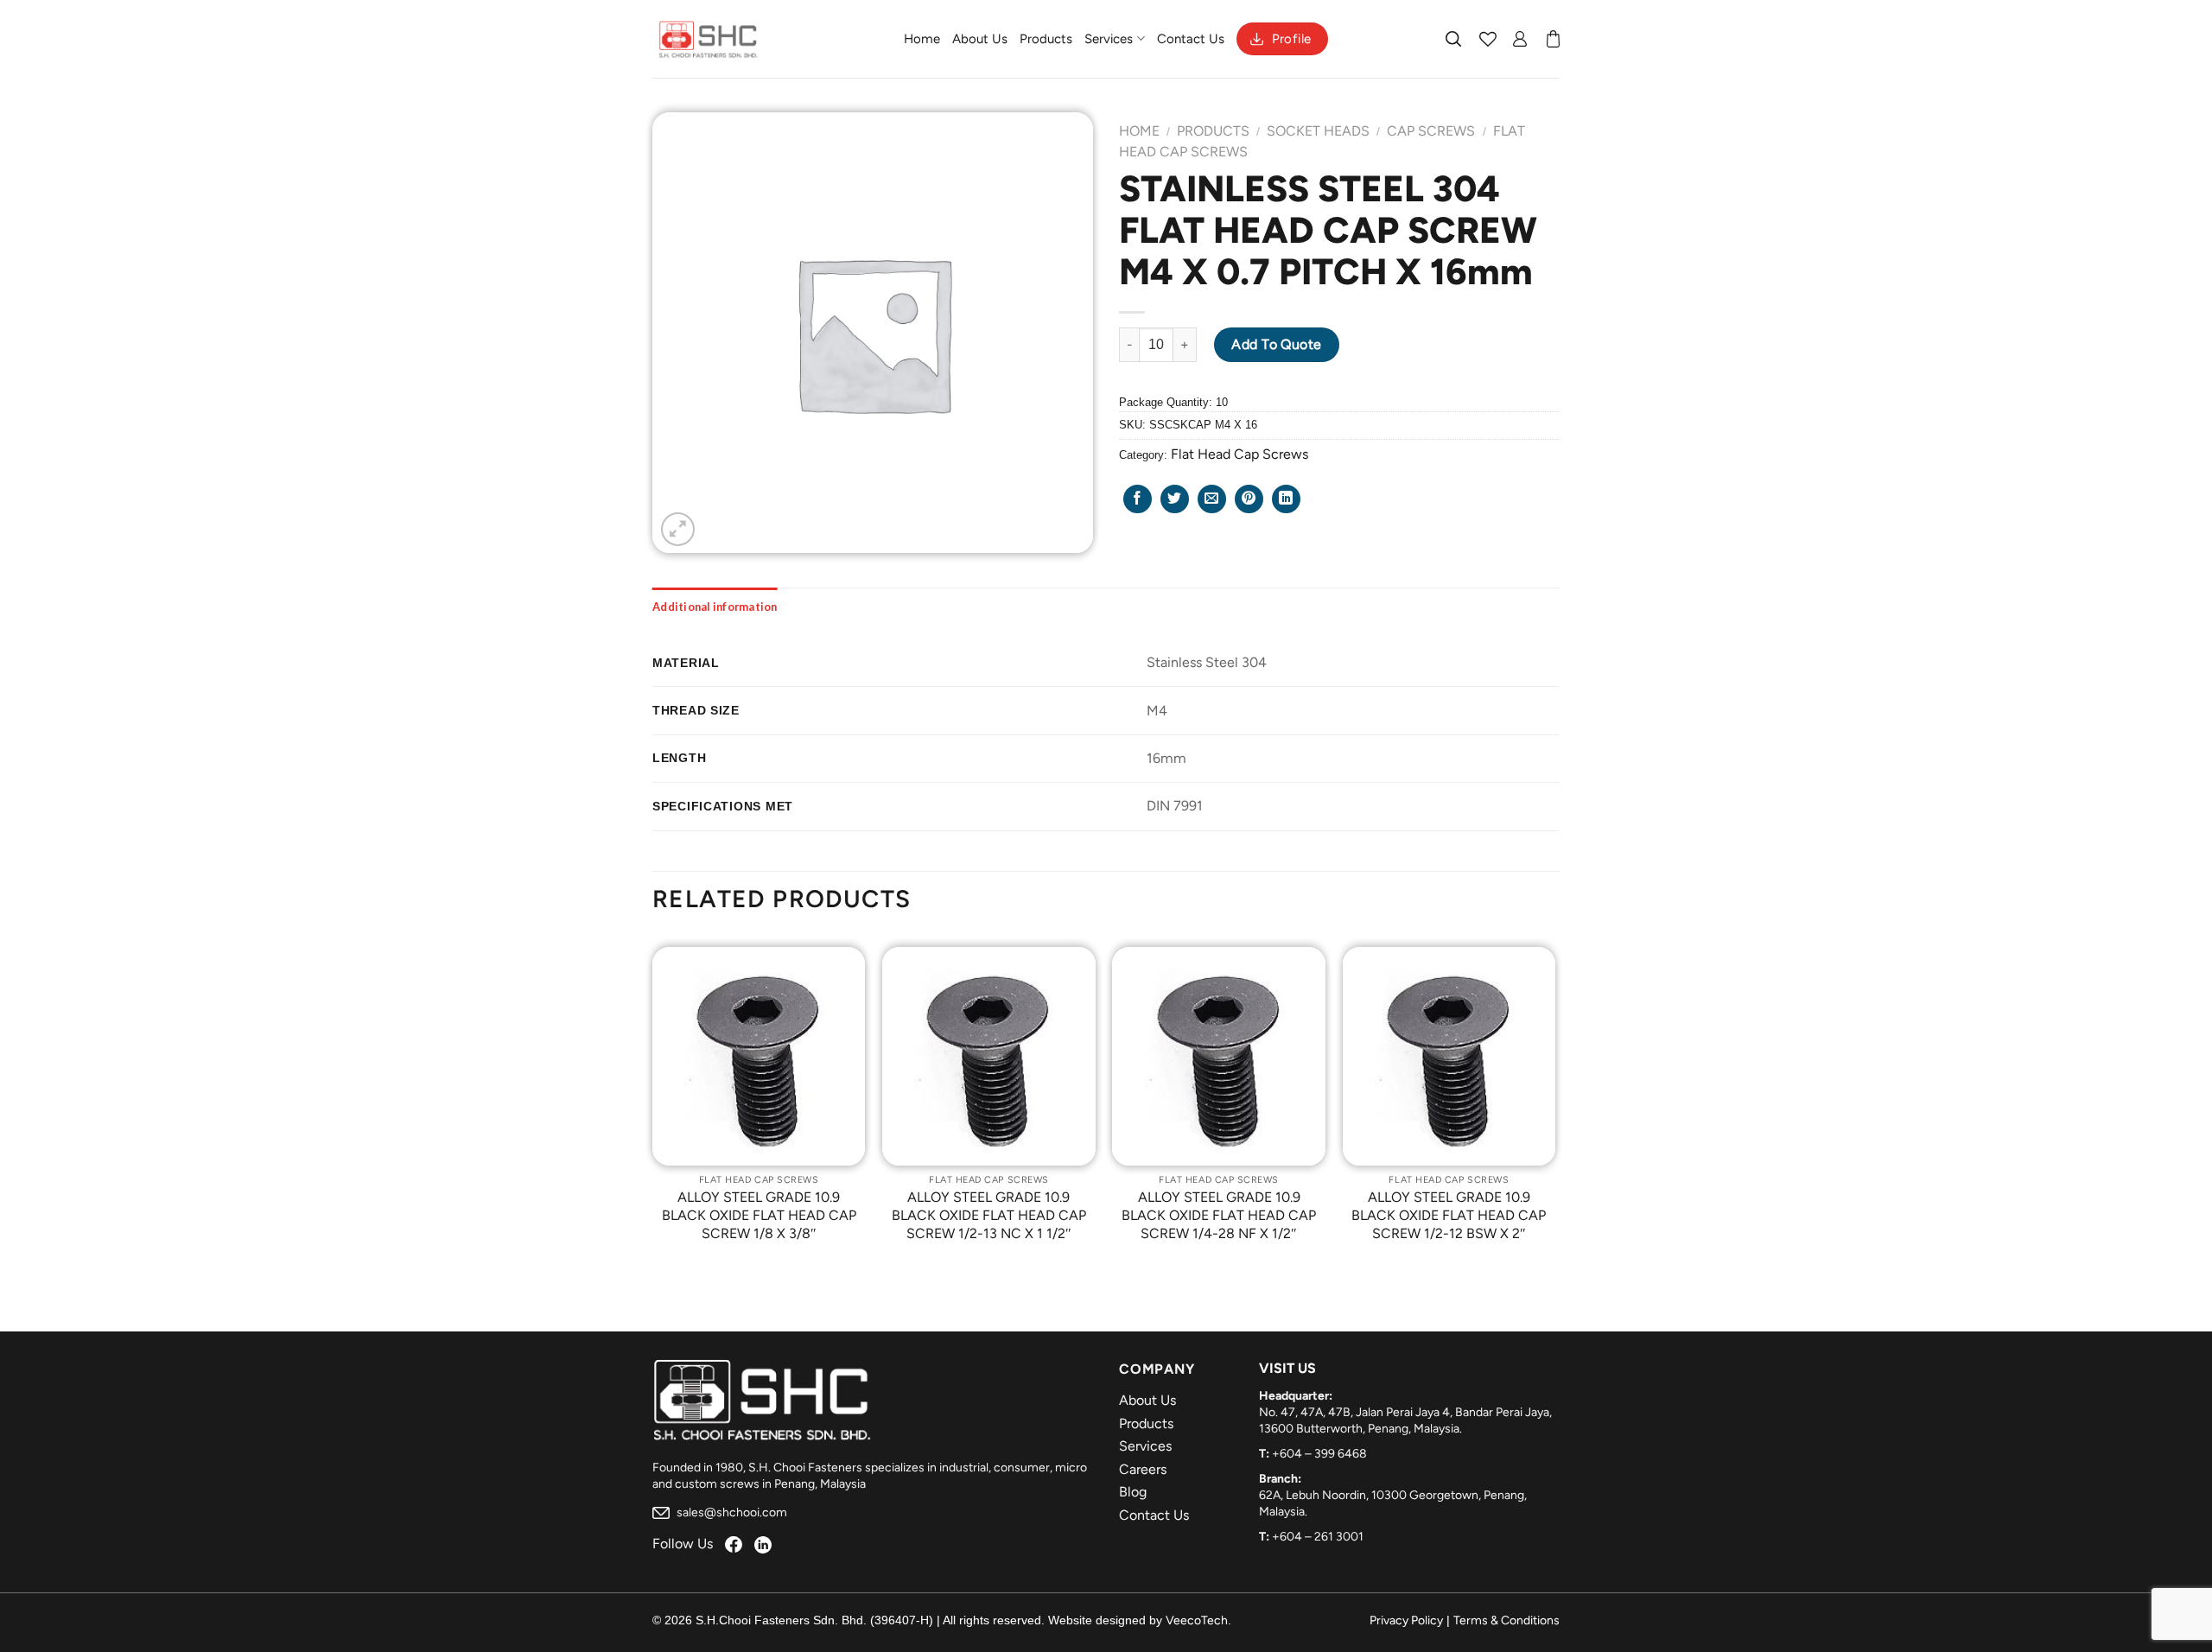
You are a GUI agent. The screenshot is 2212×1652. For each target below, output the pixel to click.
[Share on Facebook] (1138, 499)
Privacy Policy (1406, 1620)
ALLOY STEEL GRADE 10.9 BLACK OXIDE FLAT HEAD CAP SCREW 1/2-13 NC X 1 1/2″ (989, 1215)
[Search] (1454, 39)
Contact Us (1191, 39)
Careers (1143, 1469)
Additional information (715, 607)
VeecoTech (1197, 1620)
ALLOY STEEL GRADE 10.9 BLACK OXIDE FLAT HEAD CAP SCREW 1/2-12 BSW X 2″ (1449, 1215)
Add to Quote (1277, 344)
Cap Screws (1431, 131)
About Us (980, 39)
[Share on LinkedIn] (1286, 499)
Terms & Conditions (1506, 1620)
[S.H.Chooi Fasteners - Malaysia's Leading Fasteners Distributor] (709, 39)
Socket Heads (1318, 131)
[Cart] (1553, 39)
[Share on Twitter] (1175, 499)
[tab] (715, 607)
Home (922, 39)
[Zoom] (678, 529)
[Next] (1554, 1107)
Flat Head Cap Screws (1239, 454)
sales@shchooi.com (731, 1512)
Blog (1133, 1492)
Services (1109, 39)
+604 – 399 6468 (1319, 1454)
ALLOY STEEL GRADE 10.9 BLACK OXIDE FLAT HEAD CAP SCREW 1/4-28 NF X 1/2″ (1219, 1215)
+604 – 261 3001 (1318, 1537)
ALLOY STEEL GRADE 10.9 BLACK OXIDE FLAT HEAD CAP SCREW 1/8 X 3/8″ (759, 1215)
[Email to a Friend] (1212, 499)
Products (1046, 39)
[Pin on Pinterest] (1249, 499)
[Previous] (653, 1107)
